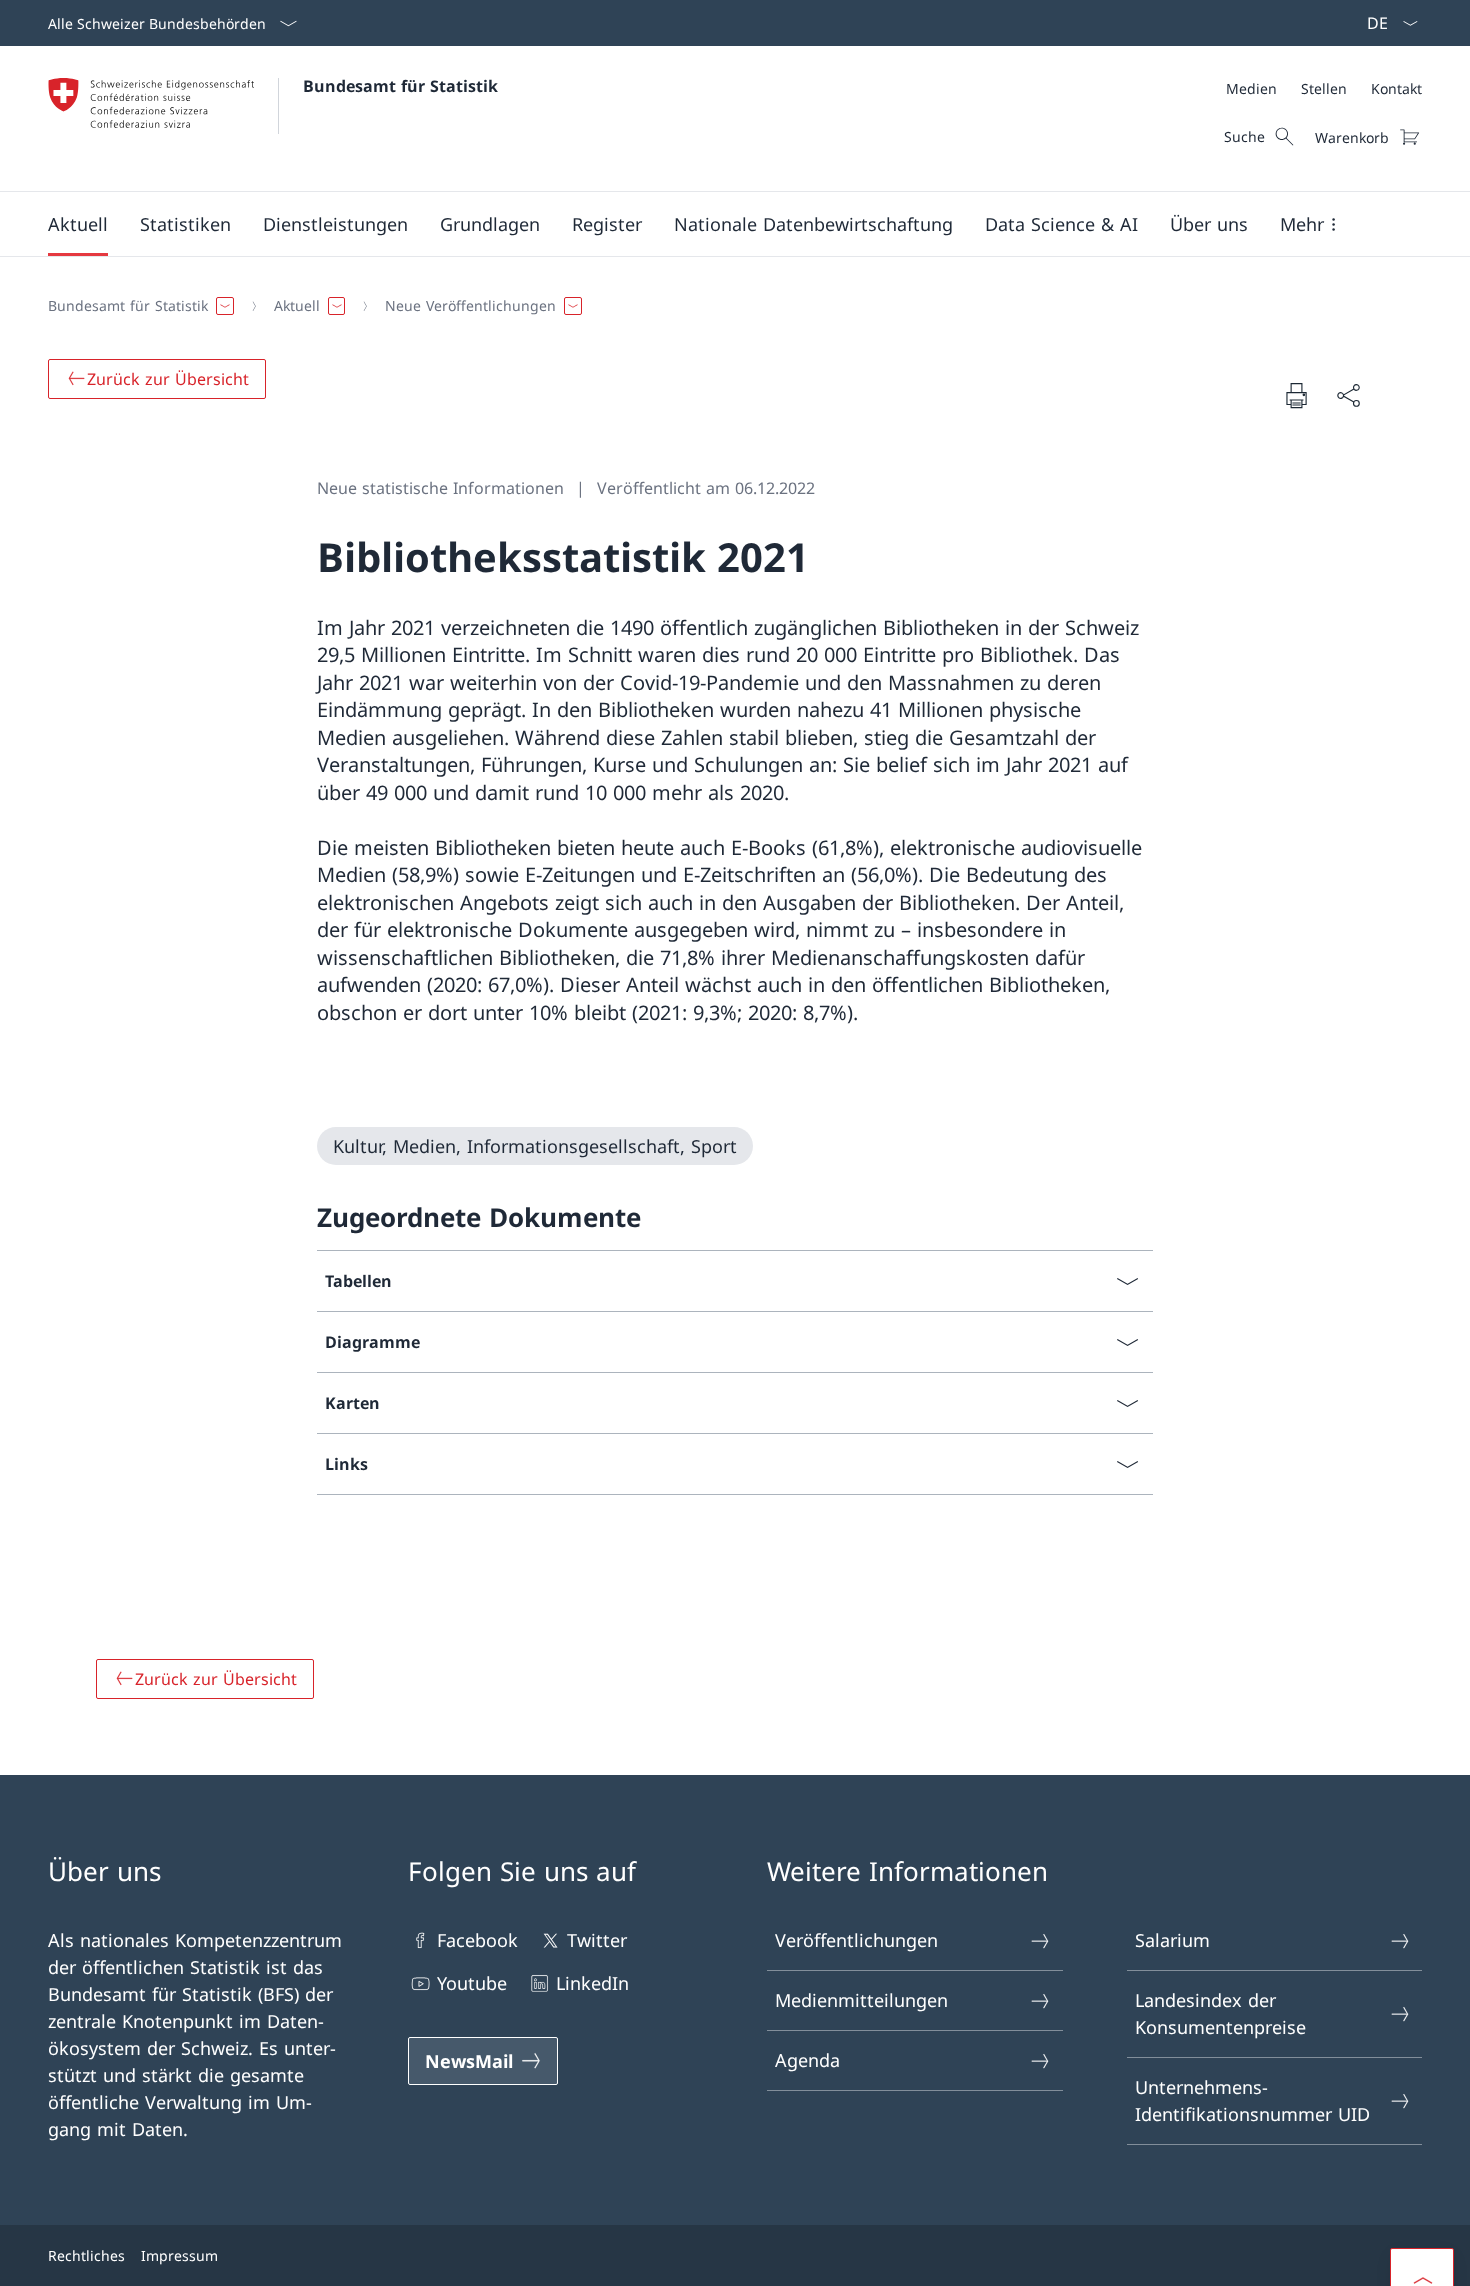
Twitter (597, 1940)
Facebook (477, 1940)
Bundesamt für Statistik (400, 86)
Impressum (179, 2255)
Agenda (807, 2060)
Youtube (472, 1983)
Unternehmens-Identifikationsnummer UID (1252, 2100)
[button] (78, 224)
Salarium (1172, 1940)
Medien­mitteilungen (861, 2000)
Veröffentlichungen (856, 1940)
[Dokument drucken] (1296, 395)
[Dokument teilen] (1348, 395)
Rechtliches (86, 2255)
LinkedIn (592, 1983)
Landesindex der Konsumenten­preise (1220, 2013)
